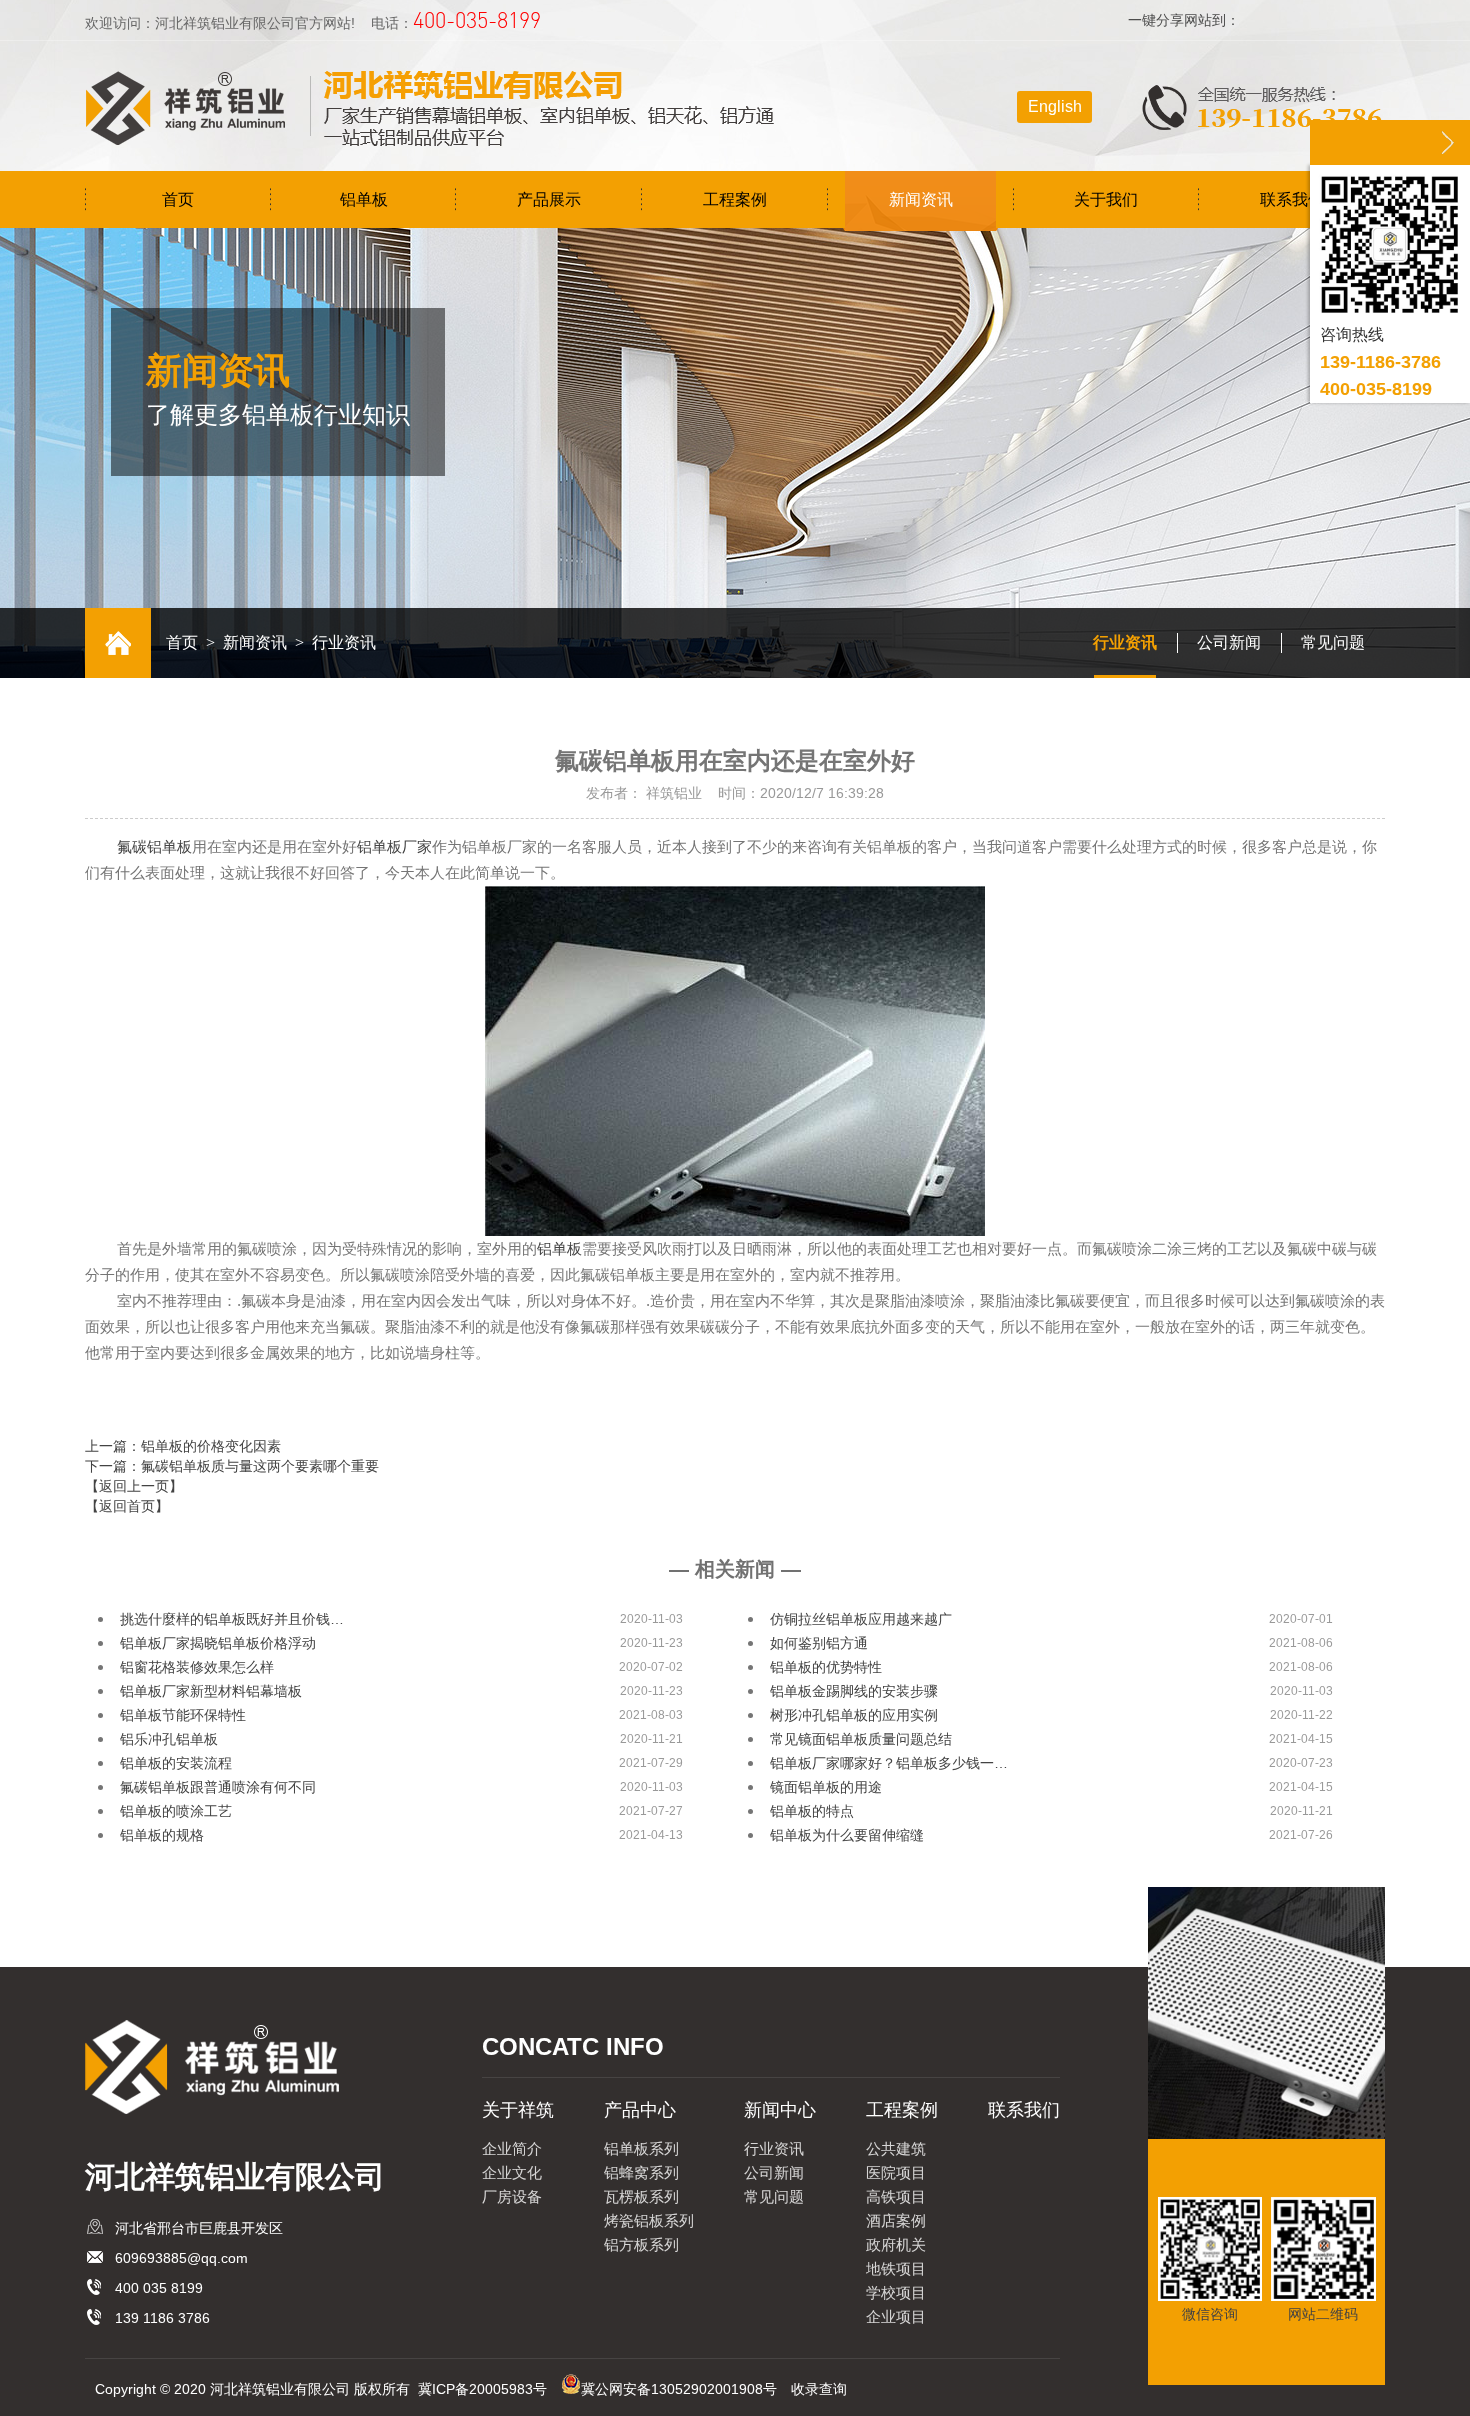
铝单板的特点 (812, 1811)
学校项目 (896, 2292)
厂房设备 (512, 2196)
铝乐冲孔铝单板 (169, 1739)
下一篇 (232, 1466)
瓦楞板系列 (641, 2196)
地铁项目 (896, 2268)
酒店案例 (896, 2220)
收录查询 (819, 2389)
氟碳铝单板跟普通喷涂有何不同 (218, 1787)
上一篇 (183, 1446)
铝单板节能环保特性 (183, 1715)
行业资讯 (1125, 642)
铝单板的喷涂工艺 (176, 1811)
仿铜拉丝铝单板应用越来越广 (861, 1619)
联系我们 (1292, 199)
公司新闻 (1229, 642)
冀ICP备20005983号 (482, 2389)
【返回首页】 (127, 1506)
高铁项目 (896, 2196)
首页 (178, 199)
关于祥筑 (518, 2110)
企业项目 (896, 2316)
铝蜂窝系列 (641, 2172)
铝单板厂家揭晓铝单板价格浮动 (218, 1643)
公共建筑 (896, 2148)
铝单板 (364, 199)
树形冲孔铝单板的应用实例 (854, 1715)
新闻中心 (780, 2110)
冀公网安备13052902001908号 (679, 2389)
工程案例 (735, 199)
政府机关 (896, 2244)
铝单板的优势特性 (826, 1667)
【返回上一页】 (134, 1486)
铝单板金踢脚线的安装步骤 (854, 1691)
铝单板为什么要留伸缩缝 (847, 1835)
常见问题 (1333, 642)
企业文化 (512, 2172)
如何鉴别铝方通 (819, 1643)
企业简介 (512, 2148)
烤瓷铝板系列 (649, 2220)
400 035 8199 (159, 2288)
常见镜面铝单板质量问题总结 (861, 1739)
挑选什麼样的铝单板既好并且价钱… (232, 1619)
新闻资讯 (921, 199)
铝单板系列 (641, 2148)
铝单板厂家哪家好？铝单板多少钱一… (889, 1763)
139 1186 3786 (162, 2318)
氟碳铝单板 (154, 847)
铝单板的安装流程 (176, 1763)
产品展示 (549, 199)
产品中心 (640, 2110)
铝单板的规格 (162, 1835)
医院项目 (896, 2172)
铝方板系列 (641, 2244)
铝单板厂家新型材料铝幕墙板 (211, 1691)
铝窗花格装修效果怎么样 (197, 1667)
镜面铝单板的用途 (826, 1787)
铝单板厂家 (394, 847)
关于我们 (1106, 199)
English (1055, 106)
